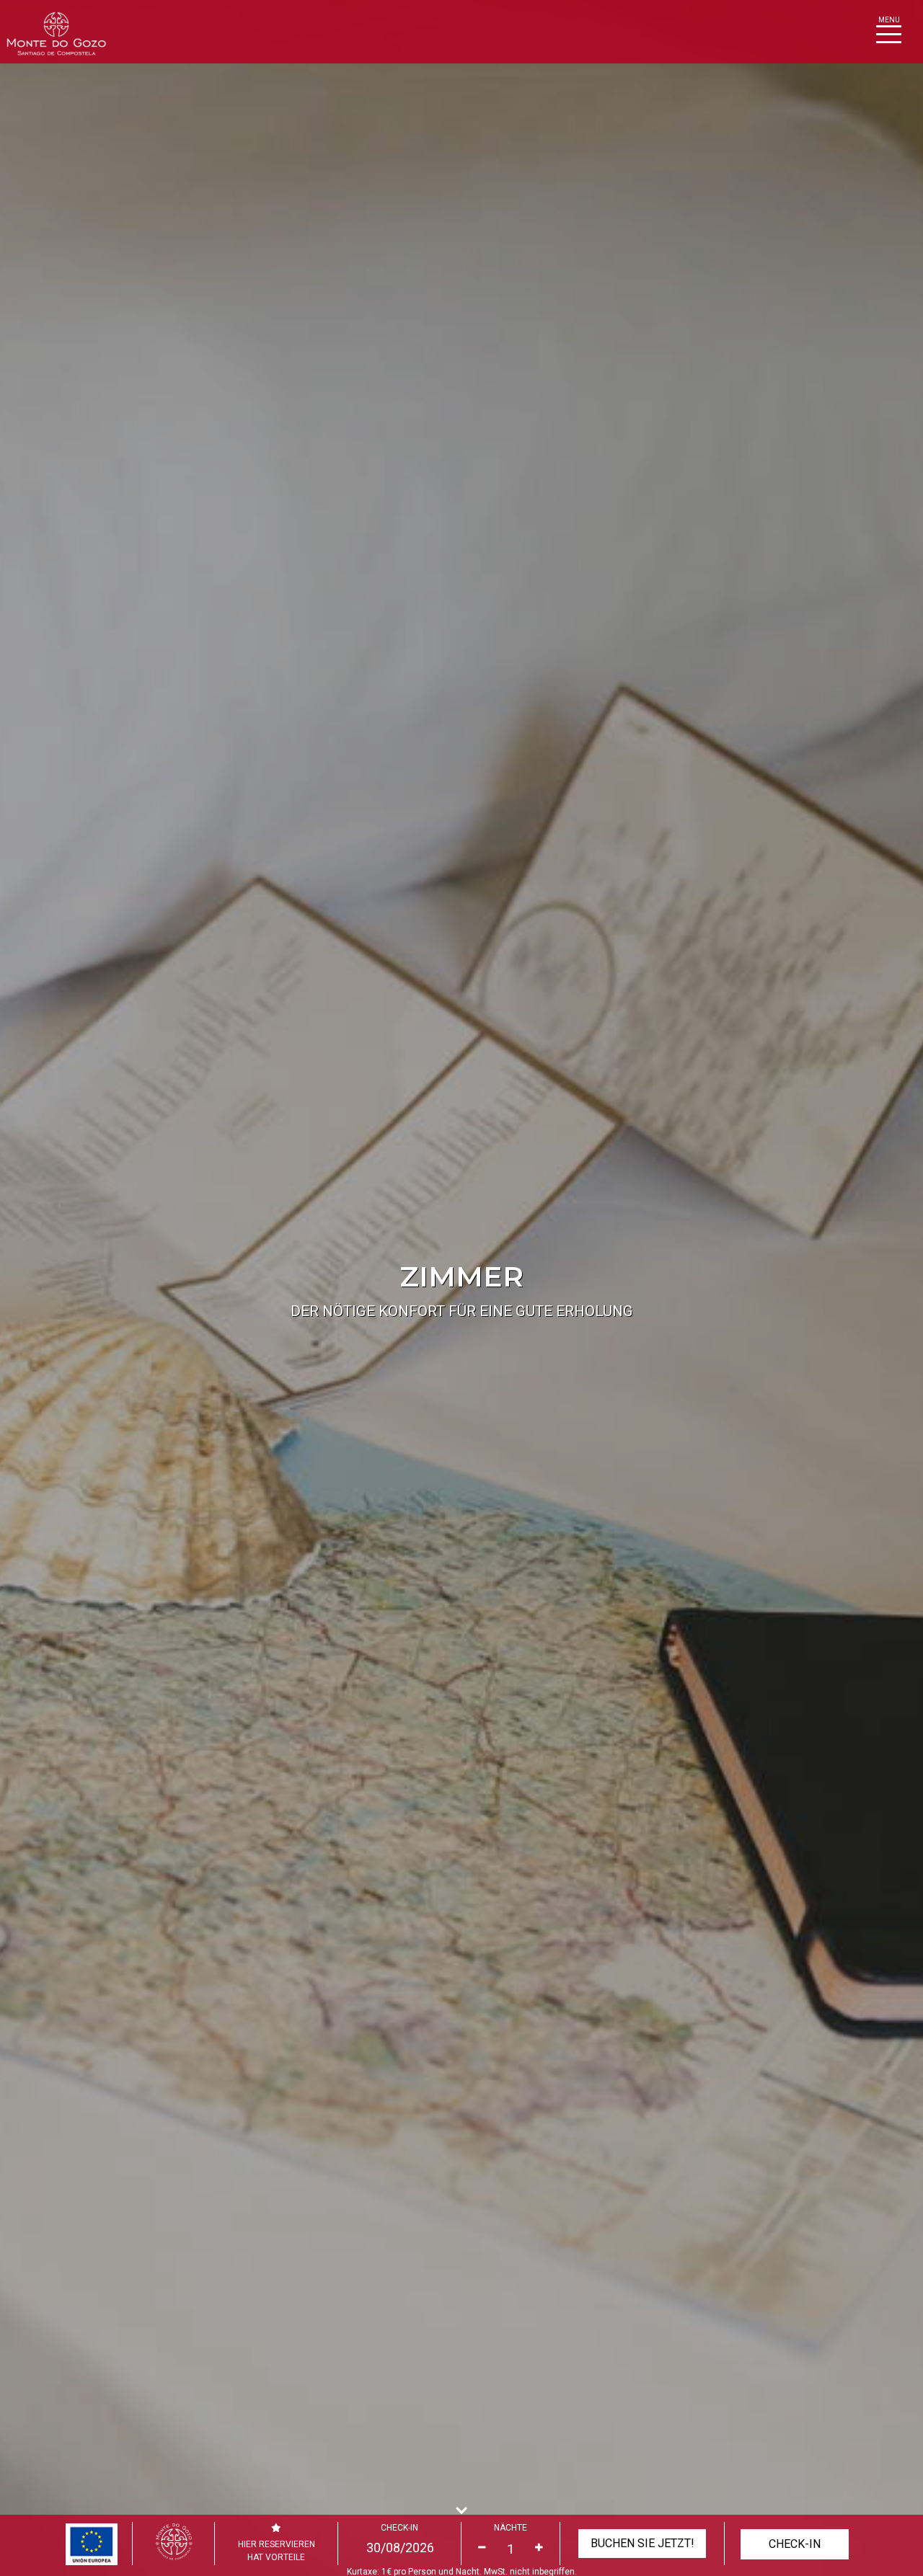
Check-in (399, 2528)
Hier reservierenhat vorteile (277, 2551)
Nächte (511, 2528)
